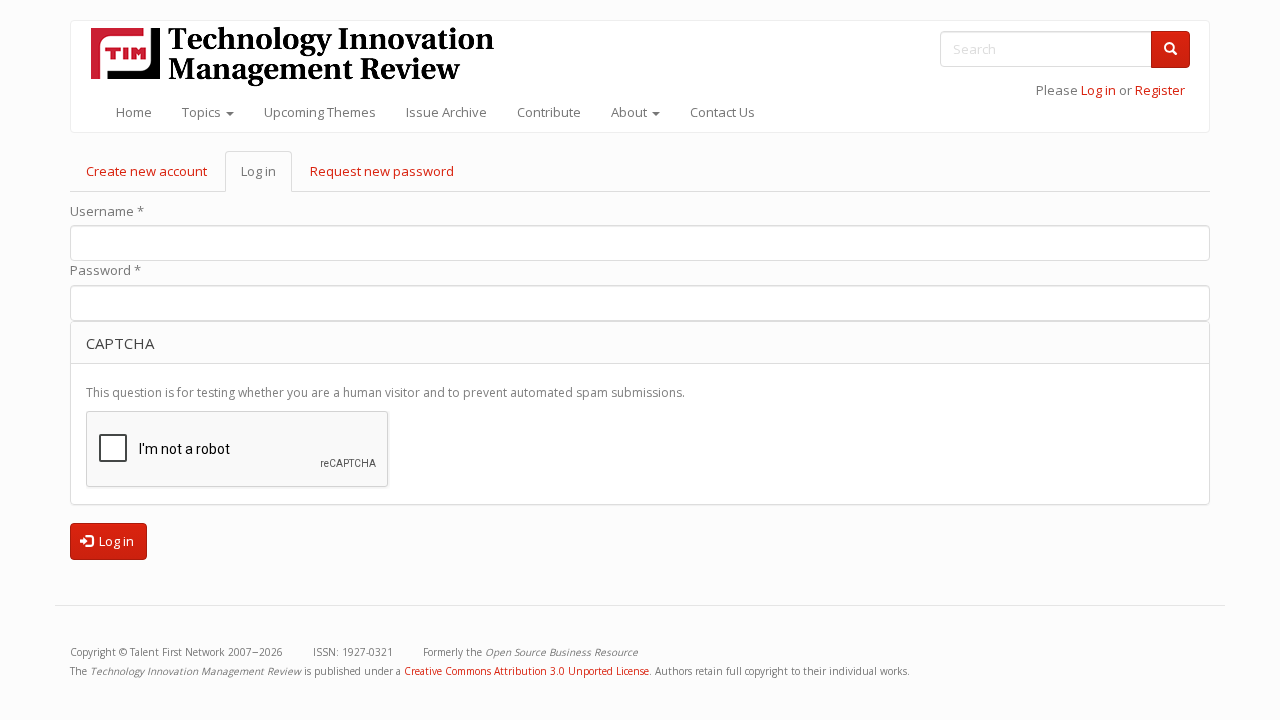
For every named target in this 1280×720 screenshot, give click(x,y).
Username (107, 211)
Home (134, 112)
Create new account (146, 171)
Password (105, 270)
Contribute (549, 112)
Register (1160, 90)
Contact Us (722, 112)
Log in (1098, 90)
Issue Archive (446, 112)
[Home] (300, 56)
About (630, 112)
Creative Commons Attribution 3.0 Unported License (526, 671)
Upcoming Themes (320, 112)
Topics (203, 112)
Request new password (382, 171)
